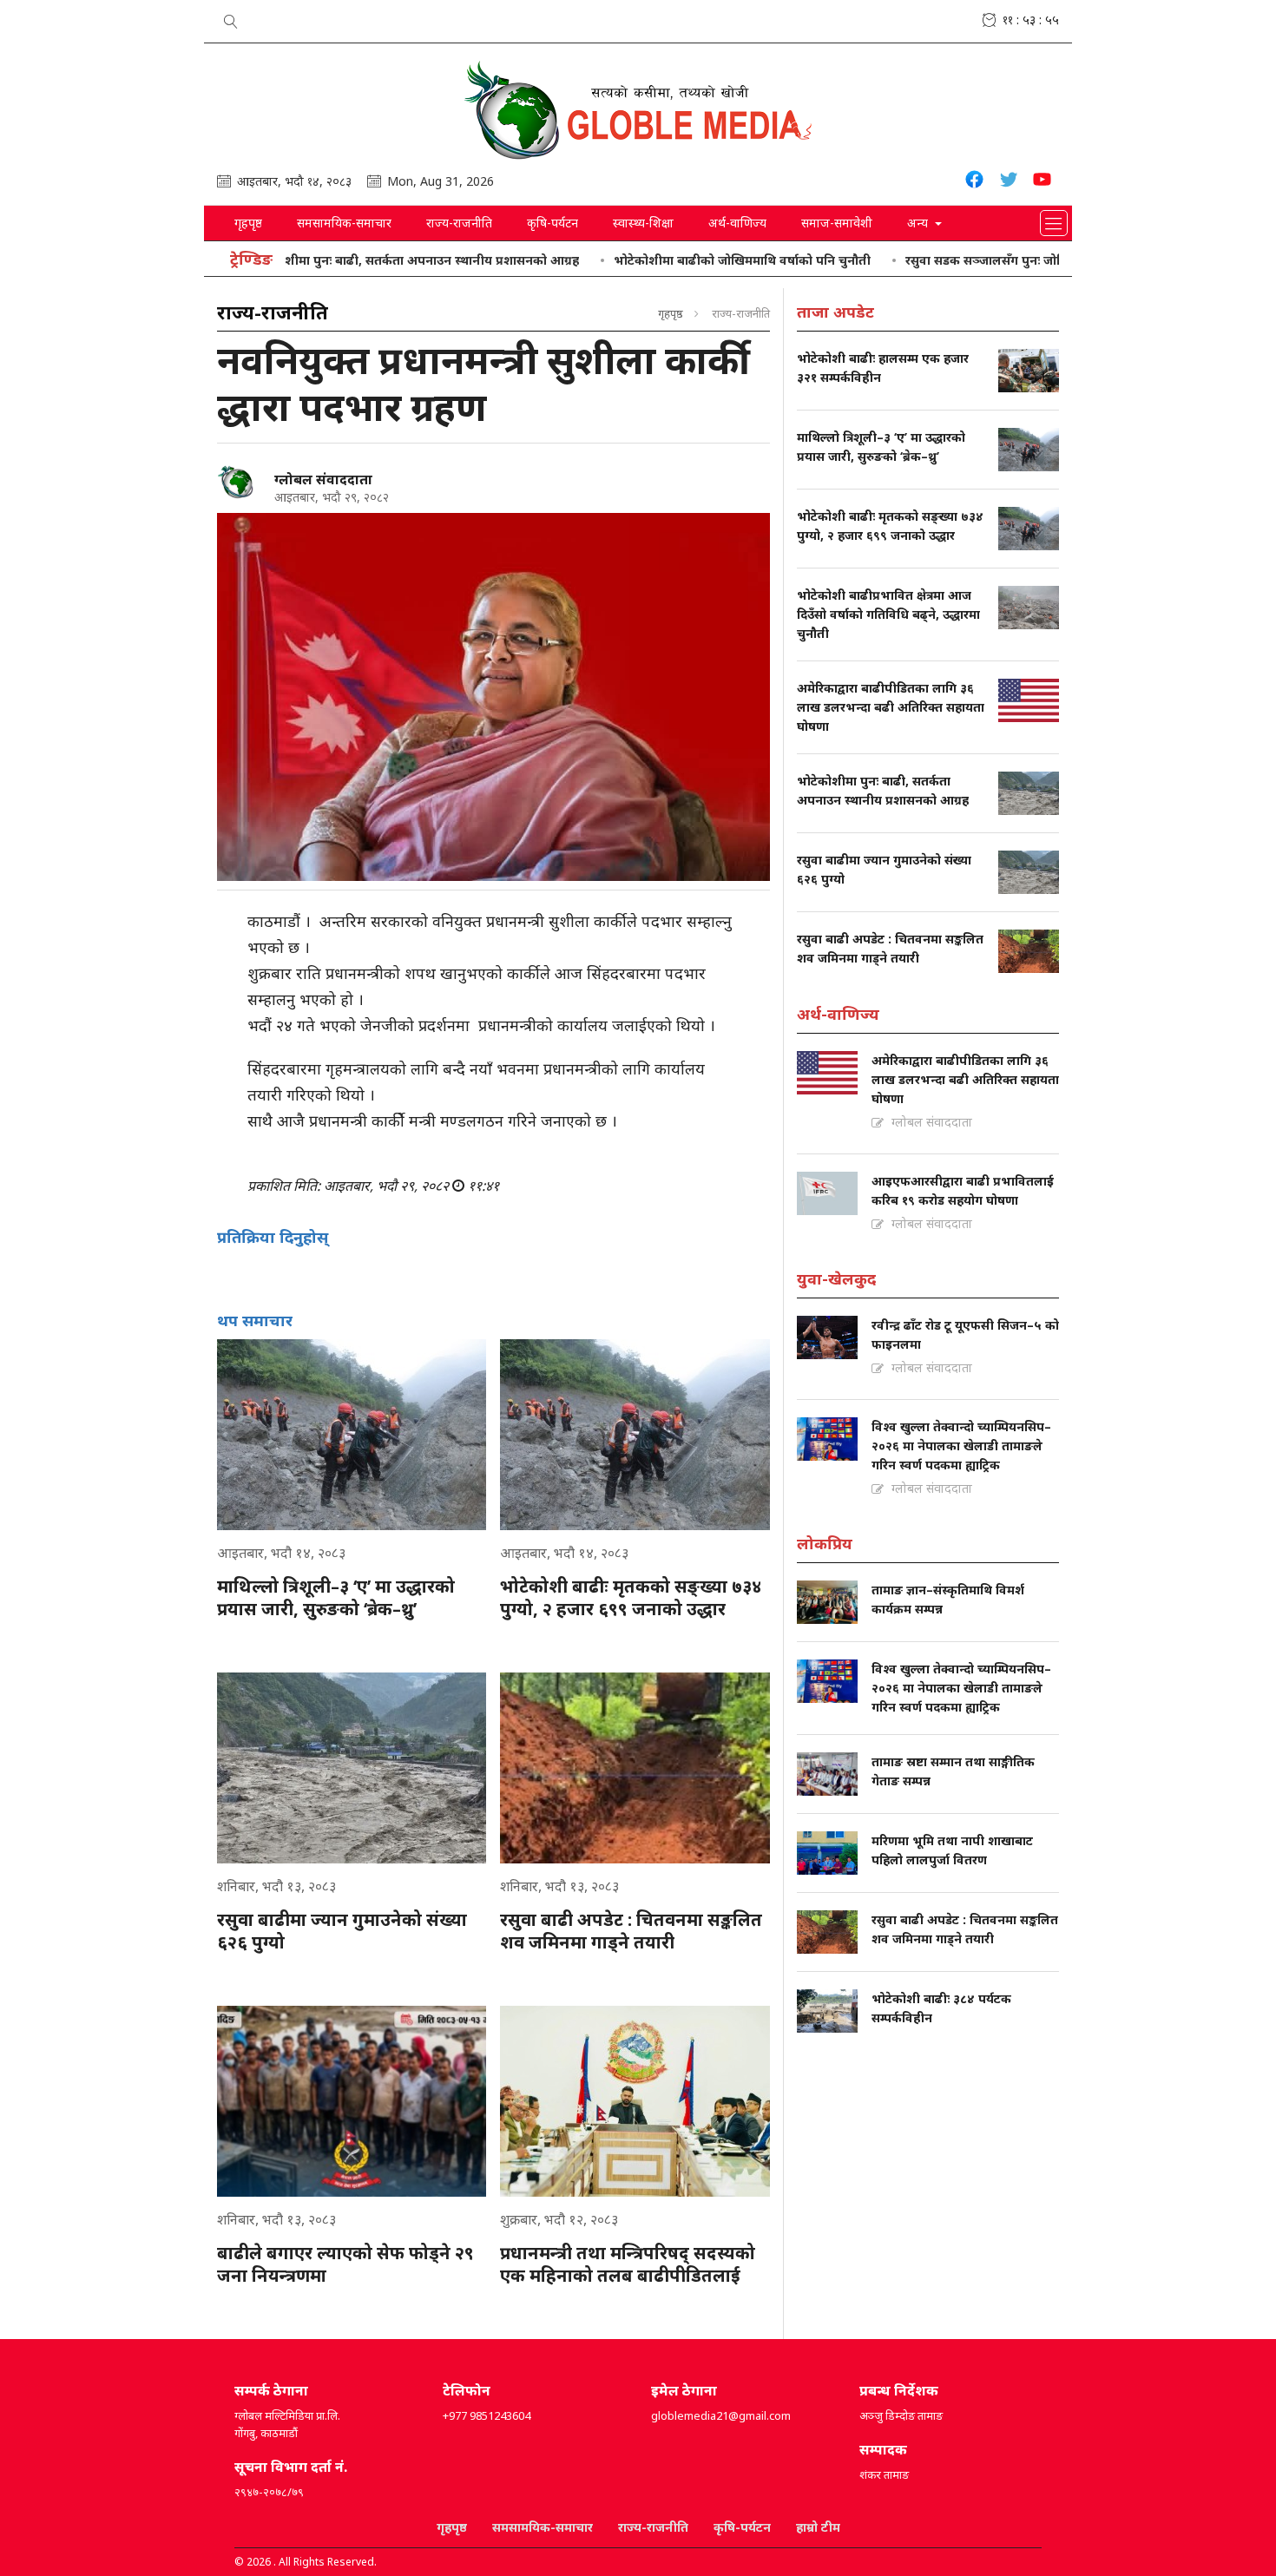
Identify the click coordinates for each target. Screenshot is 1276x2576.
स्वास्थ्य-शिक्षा (643, 223)
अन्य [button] (919, 223)
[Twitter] (1008, 182)
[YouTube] (1042, 182)
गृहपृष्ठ (248, 223)
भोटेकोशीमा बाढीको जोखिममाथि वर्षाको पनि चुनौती (676, 260)
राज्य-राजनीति (459, 223)
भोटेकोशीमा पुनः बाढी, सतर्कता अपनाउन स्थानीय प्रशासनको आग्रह (349, 260)
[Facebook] (974, 182)
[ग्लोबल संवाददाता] (239, 483)
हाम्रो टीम (818, 2527)
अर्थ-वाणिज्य (737, 223)
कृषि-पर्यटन (552, 223)
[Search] (231, 18)
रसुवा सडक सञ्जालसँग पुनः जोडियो (926, 260)
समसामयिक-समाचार (344, 223)
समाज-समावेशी (837, 223)
